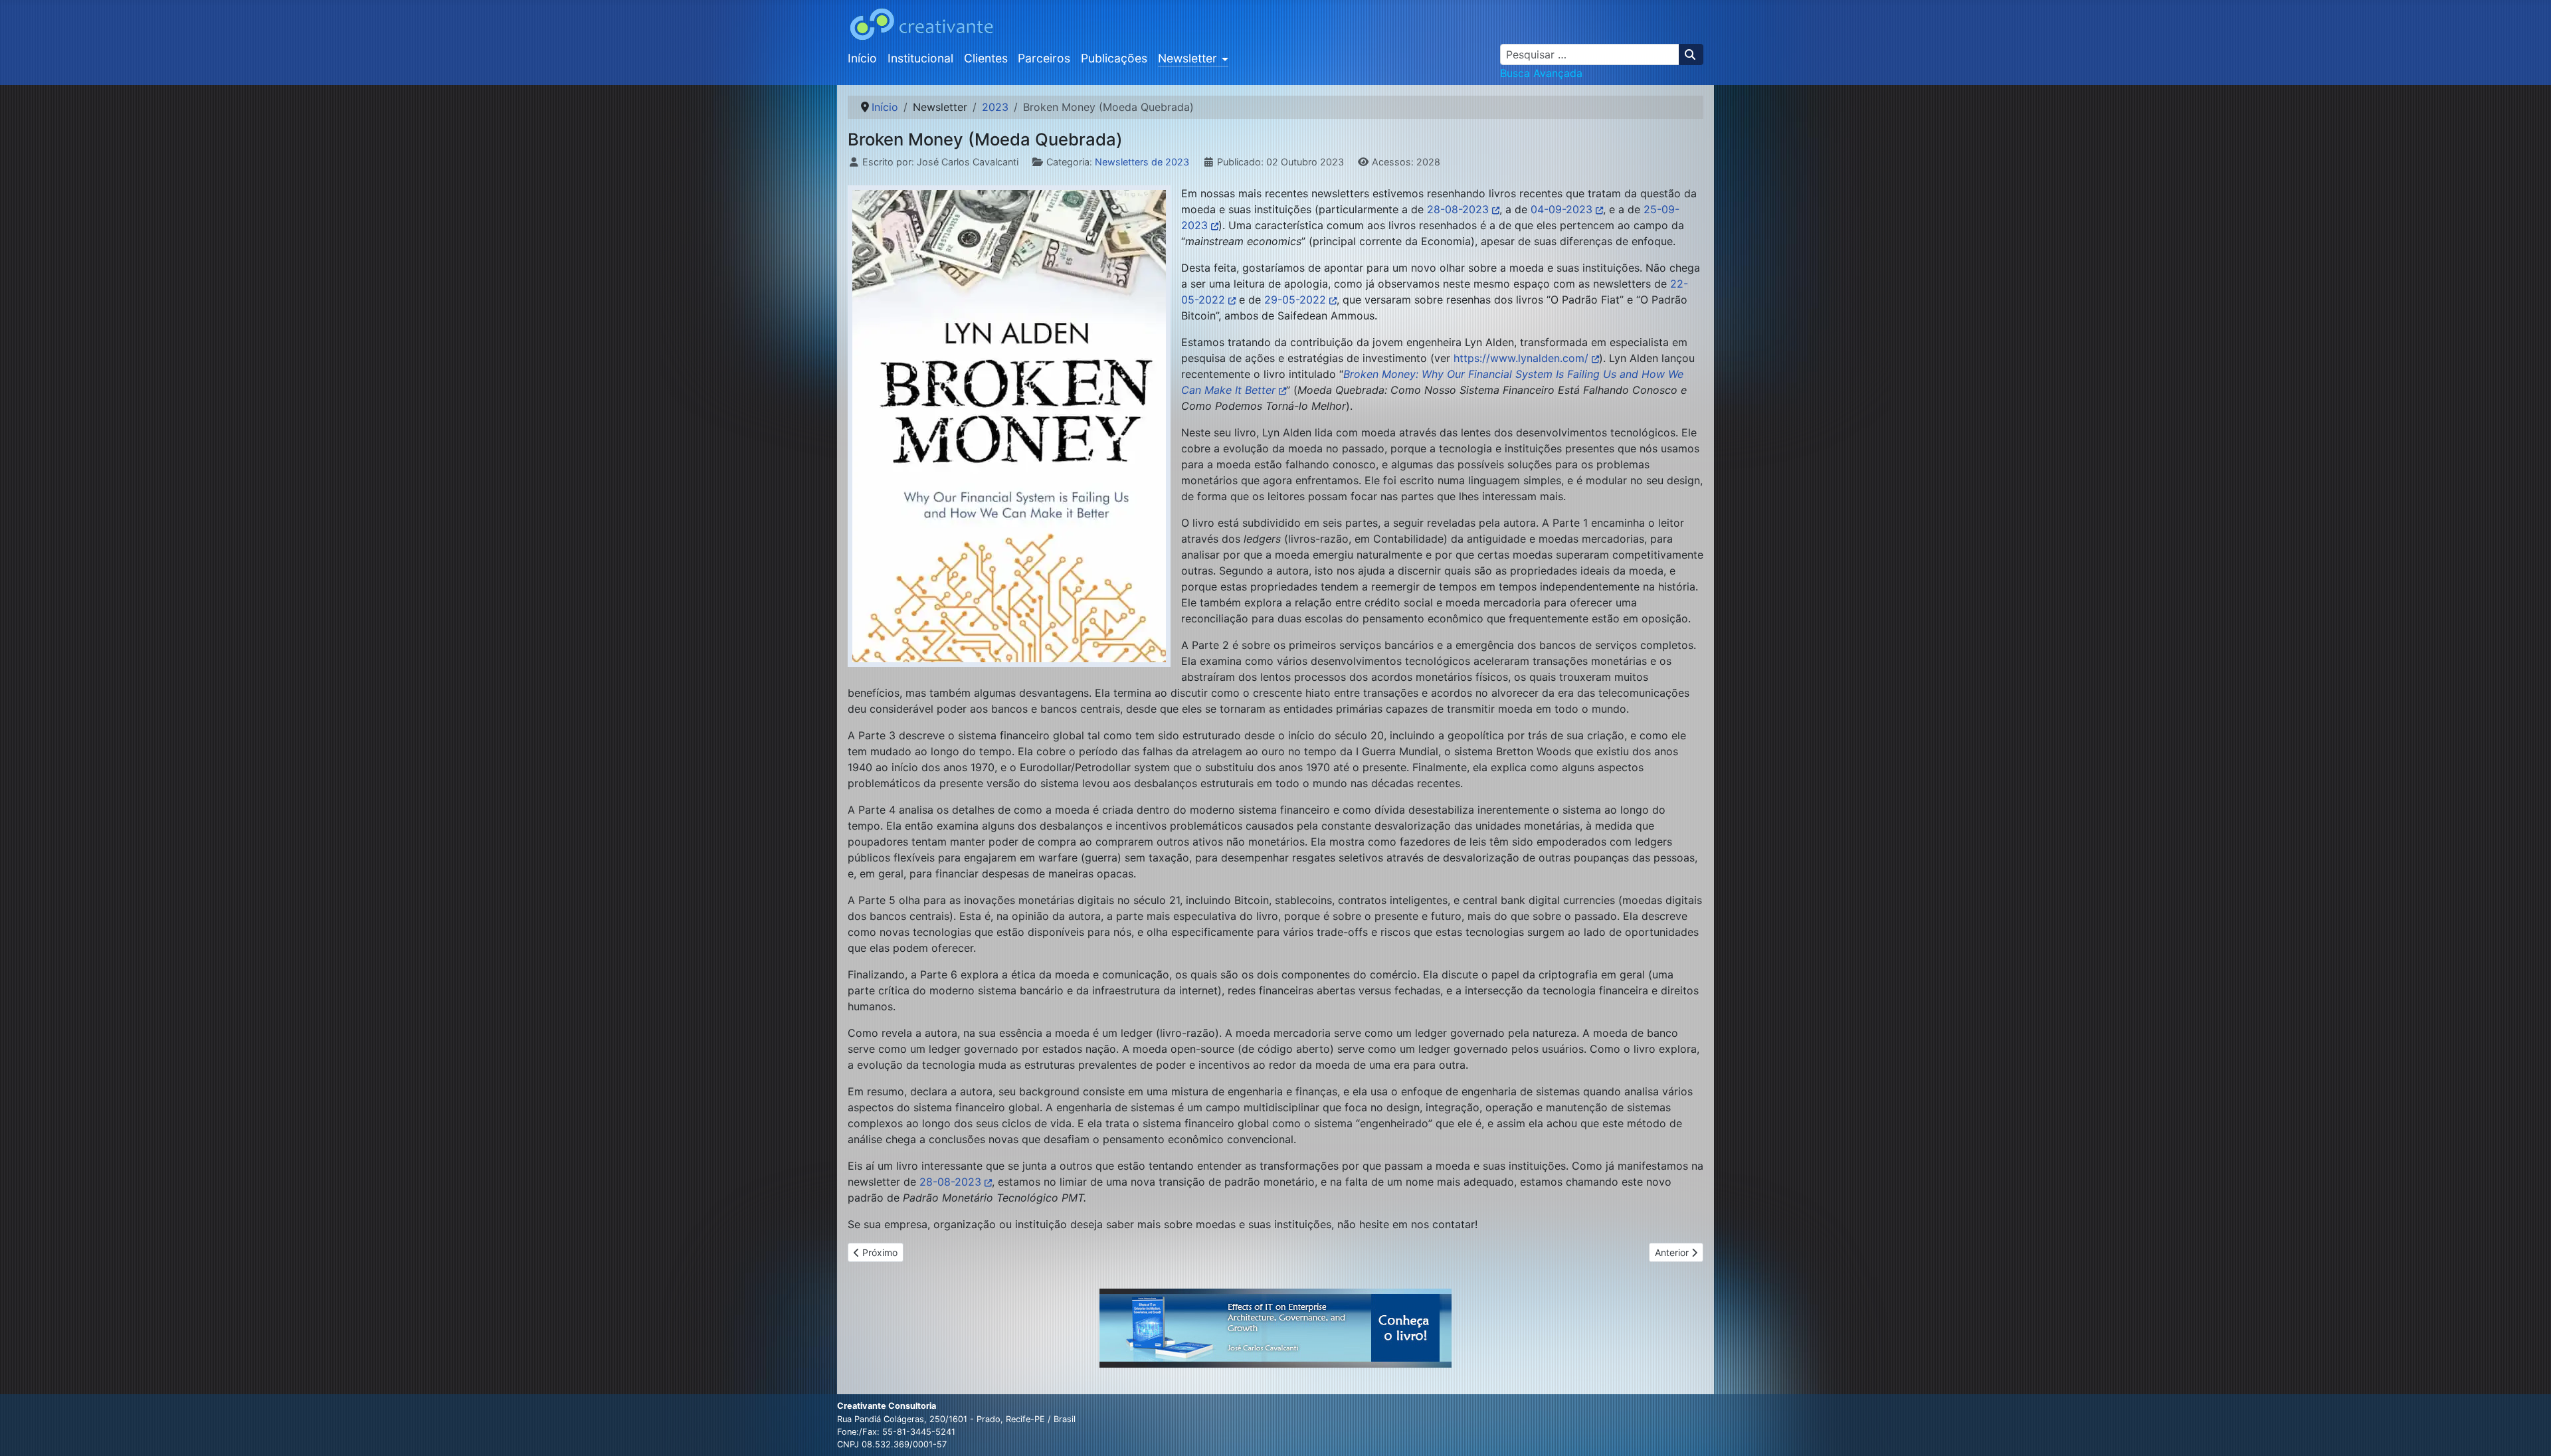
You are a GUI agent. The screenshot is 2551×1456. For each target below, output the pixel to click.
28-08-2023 (1458, 209)
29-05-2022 (1295, 300)
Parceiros (1044, 58)
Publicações (1114, 58)
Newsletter (1187, 58)
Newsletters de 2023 (1142, 162)
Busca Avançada (1541, 73)
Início (862, 58)
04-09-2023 (1561, 209)
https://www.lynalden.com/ (1521, 358)
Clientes (986, 58)
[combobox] (1590, 54)
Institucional (920, 58)
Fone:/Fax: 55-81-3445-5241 (896, 1432)
